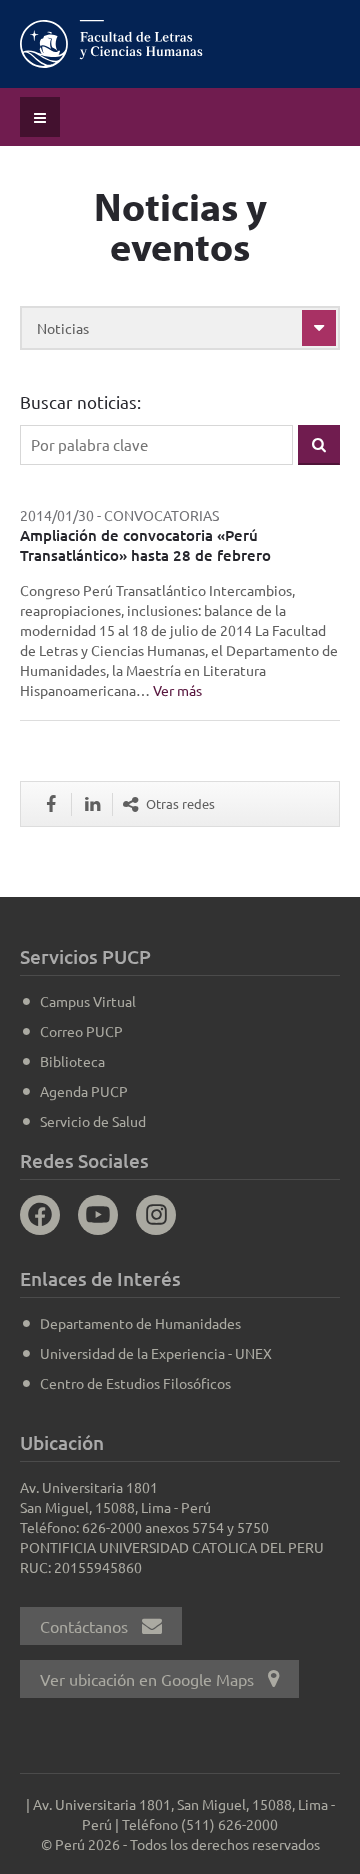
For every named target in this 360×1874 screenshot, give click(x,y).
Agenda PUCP (84, 1091)
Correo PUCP (81, 1031)
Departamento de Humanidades (140, 1323)
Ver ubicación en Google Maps (149, 1679)
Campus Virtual (88, 1001)
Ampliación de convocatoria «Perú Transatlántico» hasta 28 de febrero (145, 545)
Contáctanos (86, 1626)
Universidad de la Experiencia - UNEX (156, 1353)
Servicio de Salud (93, 1121)
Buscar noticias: (80, 401)
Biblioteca (72, 1061)
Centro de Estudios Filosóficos (135, 1383)
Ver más (177, 690)
